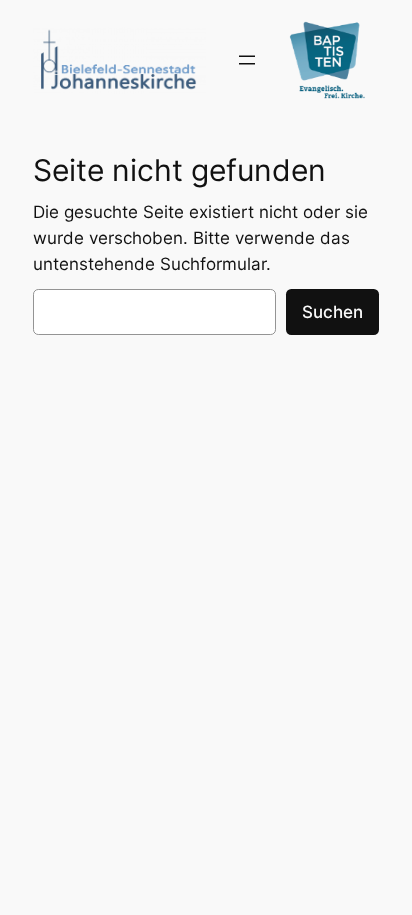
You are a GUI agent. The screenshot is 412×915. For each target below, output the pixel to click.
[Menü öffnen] (247, 60)
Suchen (332, 312)
